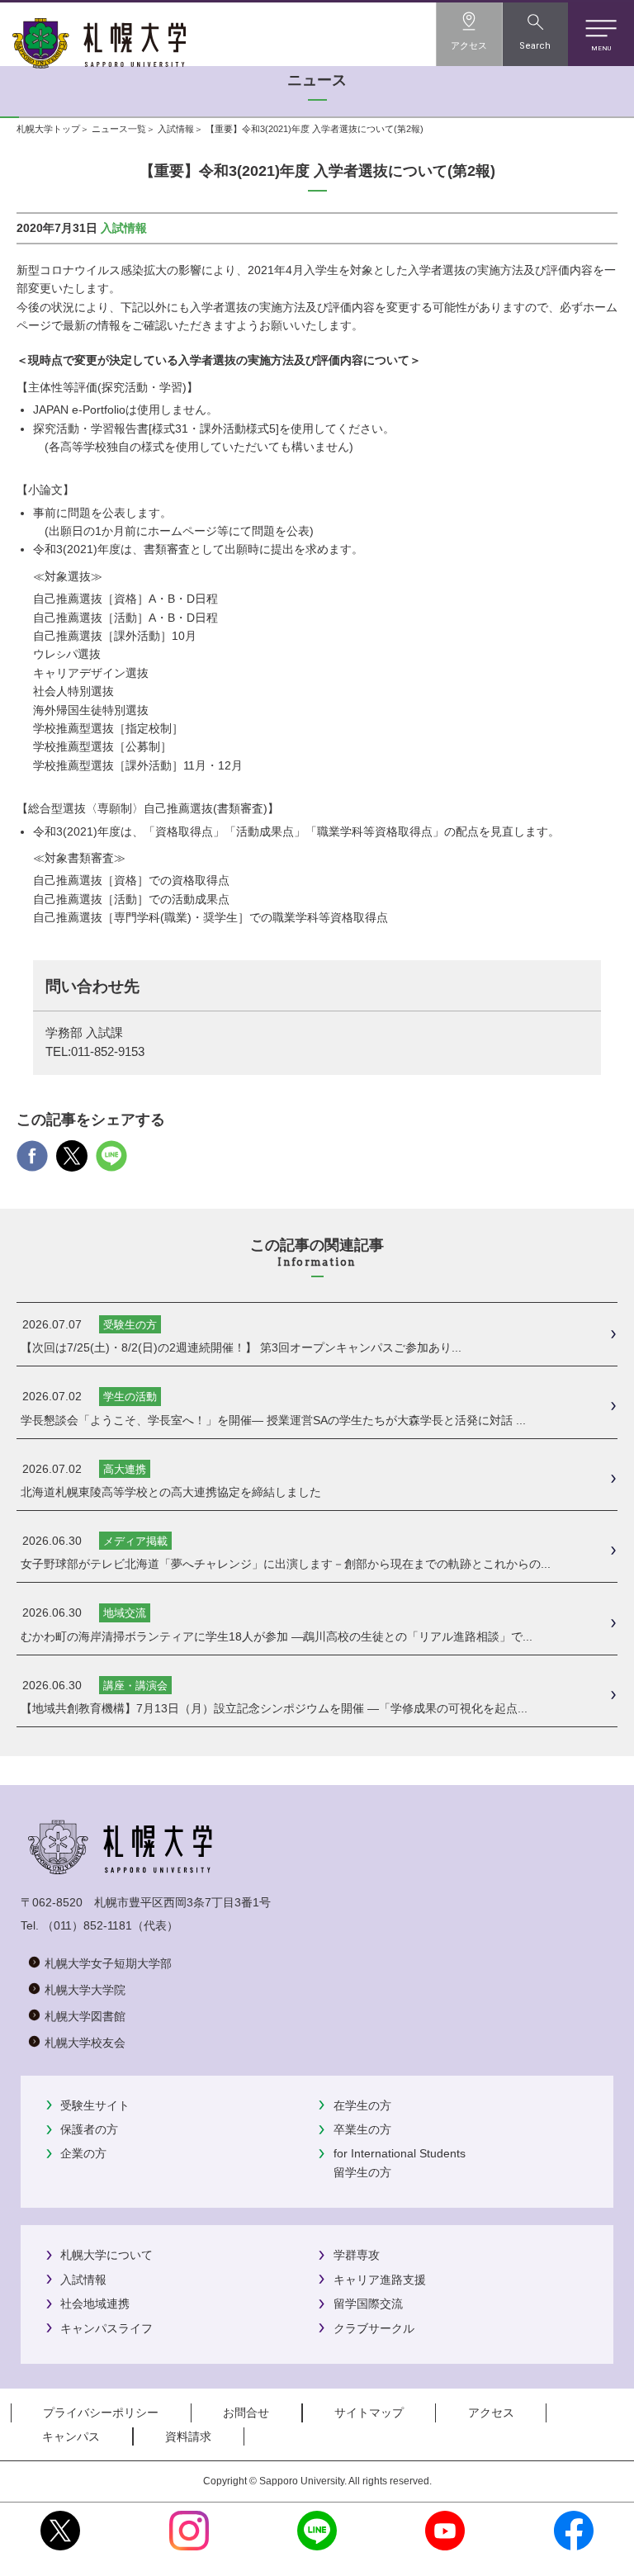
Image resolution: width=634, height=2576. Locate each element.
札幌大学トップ (48, 129)
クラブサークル (374, 2328)
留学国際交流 (368, 2304)
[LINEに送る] (111, 1162)
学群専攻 (357, 2255)
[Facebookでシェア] (32, 1162)
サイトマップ (369, 2413)
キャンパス (71, 2436)
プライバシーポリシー (101, 2413)
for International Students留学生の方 (400, 2162)
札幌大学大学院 (85, 1990)
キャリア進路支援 (380, 2280)
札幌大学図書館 (85, 2016)
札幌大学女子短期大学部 (108, 1963)
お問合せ (246, 2413)
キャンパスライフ (106, 2328)
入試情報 (176, 129)
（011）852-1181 (87, 1925)
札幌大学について (106, 2255)
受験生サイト (95, 2105)
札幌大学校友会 (85, 2043)
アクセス (491, 2413)
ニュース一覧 (119, 129)
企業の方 (83, 2153)
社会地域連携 (95, 2304)
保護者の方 (89, 2129)
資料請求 (188, 2436)
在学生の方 (362, 2105)
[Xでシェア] (72, 1162)
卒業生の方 (362, 2129)
